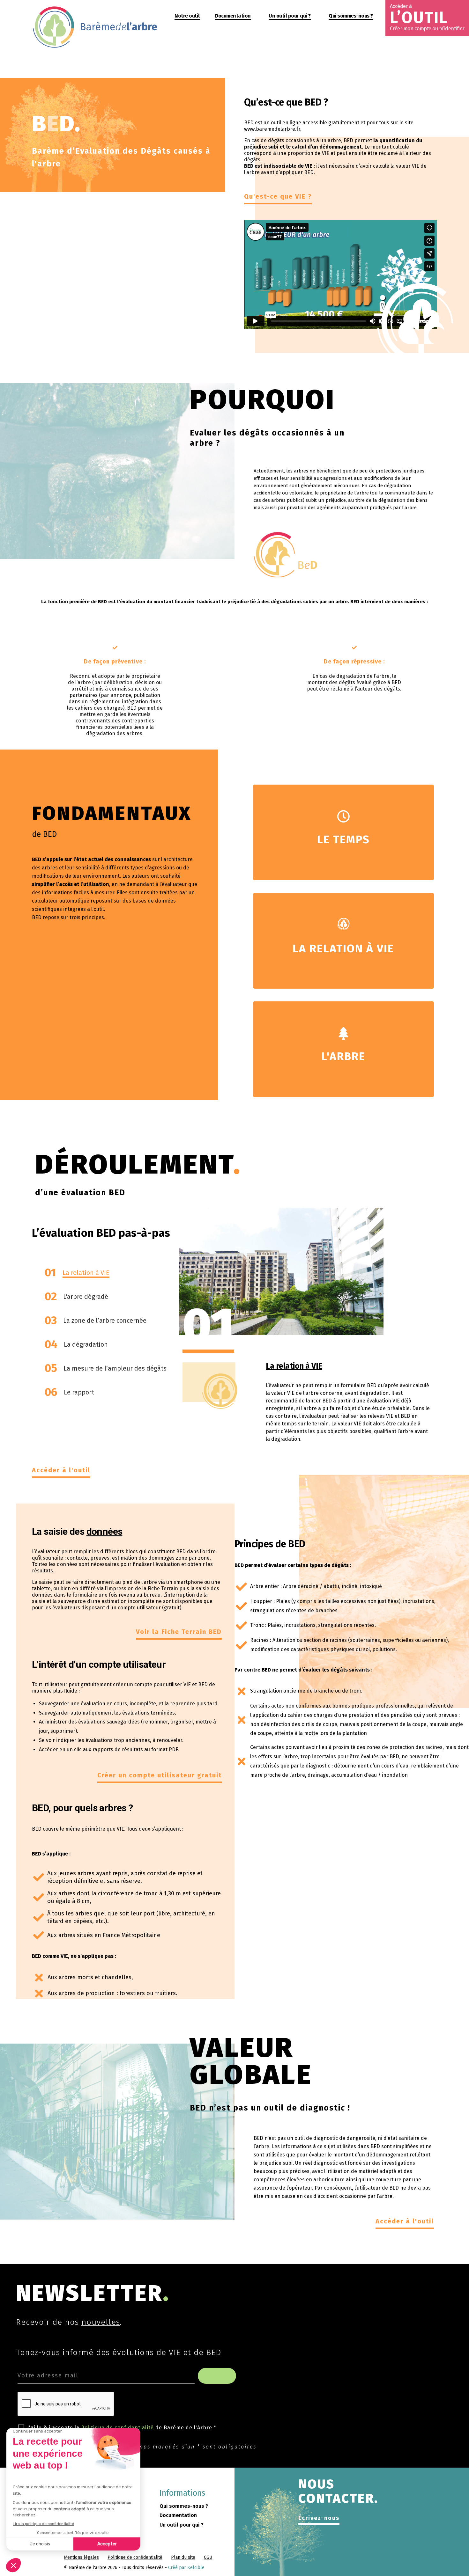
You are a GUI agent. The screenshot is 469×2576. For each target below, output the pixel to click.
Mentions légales (81, 2557)
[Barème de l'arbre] (96, 47)
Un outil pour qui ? (290, 16)
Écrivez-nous (319, 2518)
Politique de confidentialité (135, 2557)
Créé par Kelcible (186, 2568)
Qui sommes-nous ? (351, 16)
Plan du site (183, 2557)
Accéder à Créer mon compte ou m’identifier (427, 17)
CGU (208, 2557)
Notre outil (187, 16)
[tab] (104, 1274)
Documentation (233, 16)
